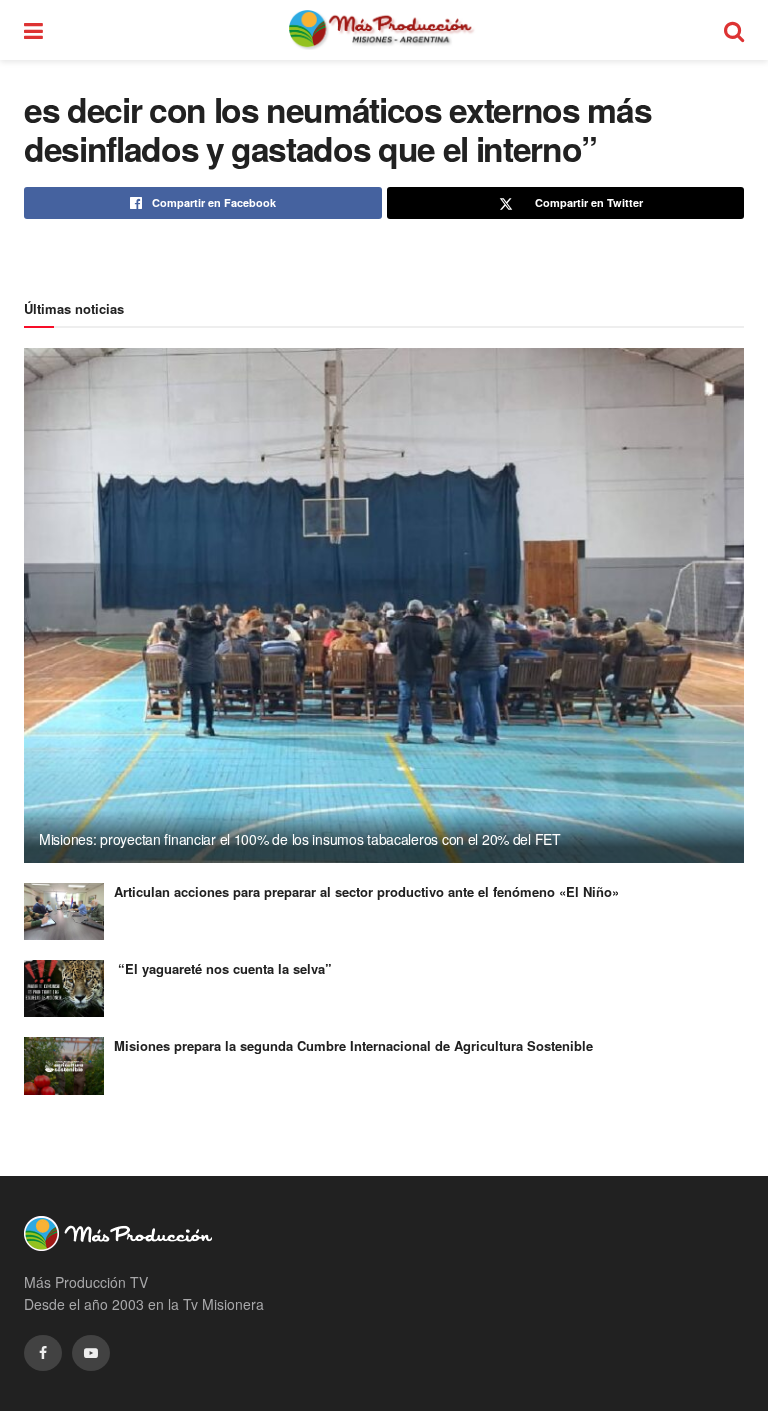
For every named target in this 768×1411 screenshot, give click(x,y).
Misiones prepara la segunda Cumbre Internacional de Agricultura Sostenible (353, 1045)
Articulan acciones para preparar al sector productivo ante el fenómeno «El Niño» (366, 891)
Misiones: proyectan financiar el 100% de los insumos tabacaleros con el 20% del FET (300, 839)
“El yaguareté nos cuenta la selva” (223, 968)
